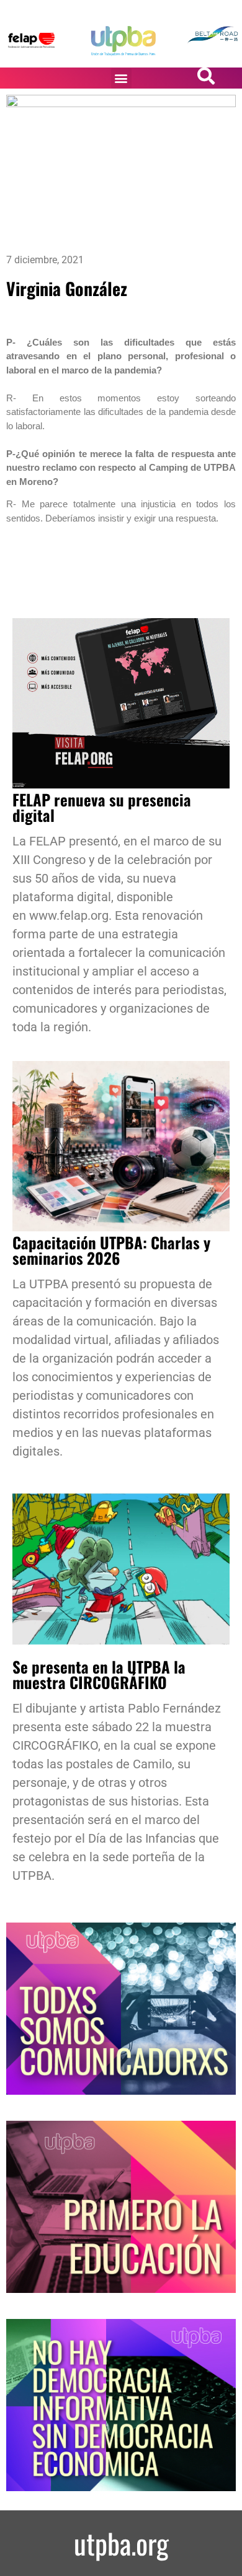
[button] (121, 78)
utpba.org (121, 2543)
